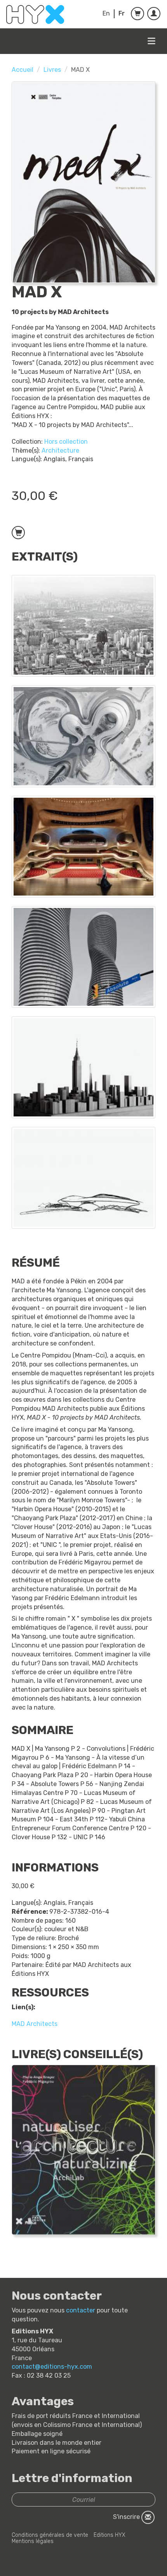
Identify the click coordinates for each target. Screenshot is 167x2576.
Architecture (60, 450)
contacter (81, 2310)
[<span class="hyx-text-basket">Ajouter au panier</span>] (18, 533)
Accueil (23, 70)
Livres (52, 70)
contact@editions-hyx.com (52, 2367)
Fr (122, 13)
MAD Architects (35, 2024)
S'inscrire (127, 2517)
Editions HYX (110, 2535)
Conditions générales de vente (50, 2535)
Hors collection (66, 442)
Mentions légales (33, 2541)
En (106, 13)
